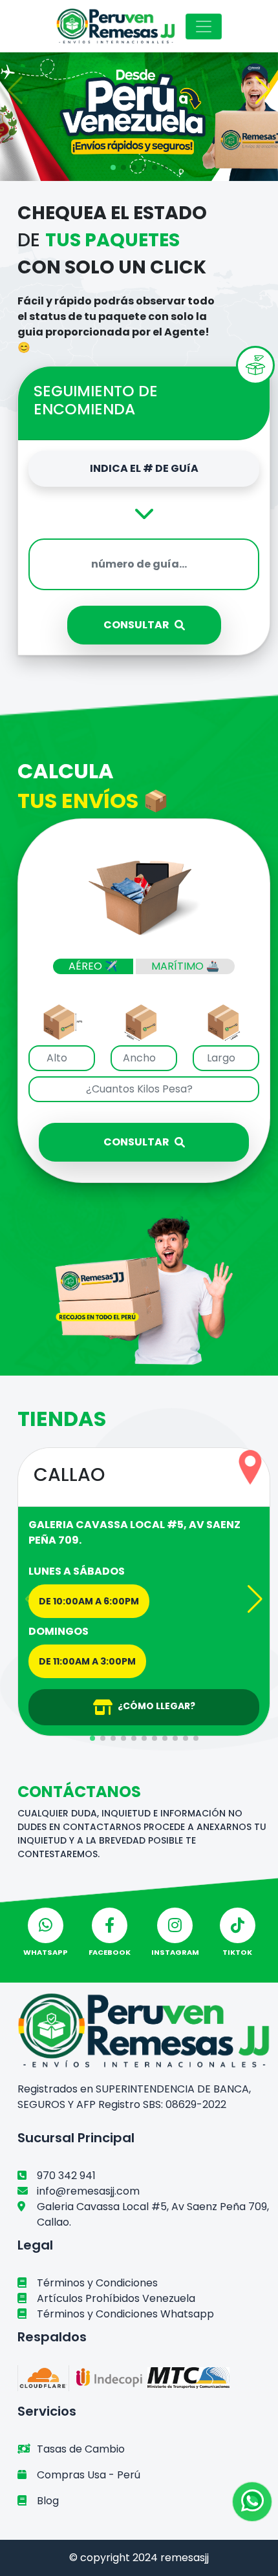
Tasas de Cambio (81, 2449)
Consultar (136, 625)
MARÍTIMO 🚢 (185, 966)
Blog (48, 2501)
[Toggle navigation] (204, 27)
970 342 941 (66, 2176)
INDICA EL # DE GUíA (144, 468)
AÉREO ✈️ (93, 966)
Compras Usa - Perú (89, 2475)
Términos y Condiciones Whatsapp (125, 2314)
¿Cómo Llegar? (156, 1706)
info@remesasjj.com (88, 2191)
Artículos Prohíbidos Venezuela (116, 2298)
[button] (15, 90)
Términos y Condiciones (97, 2283)
